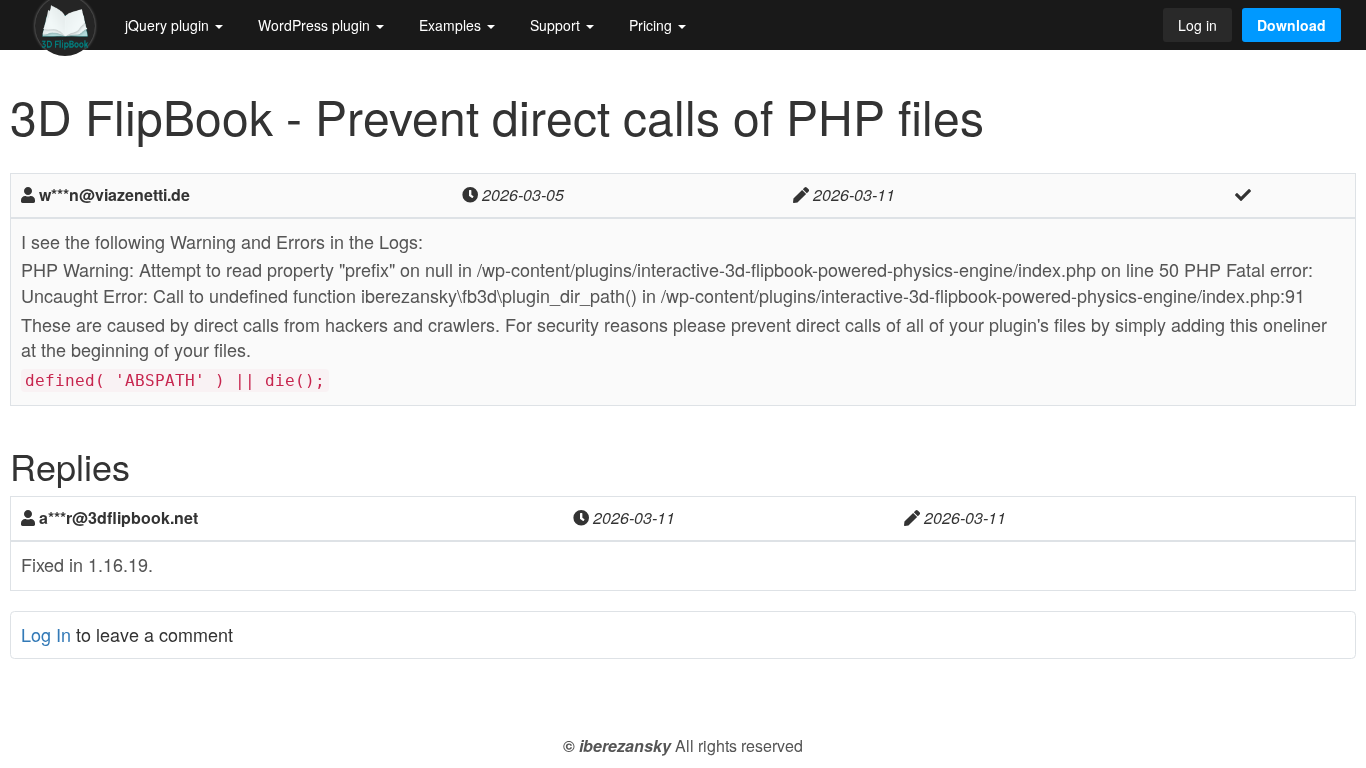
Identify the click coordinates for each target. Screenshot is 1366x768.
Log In (46, 634)
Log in (1197, 25)
